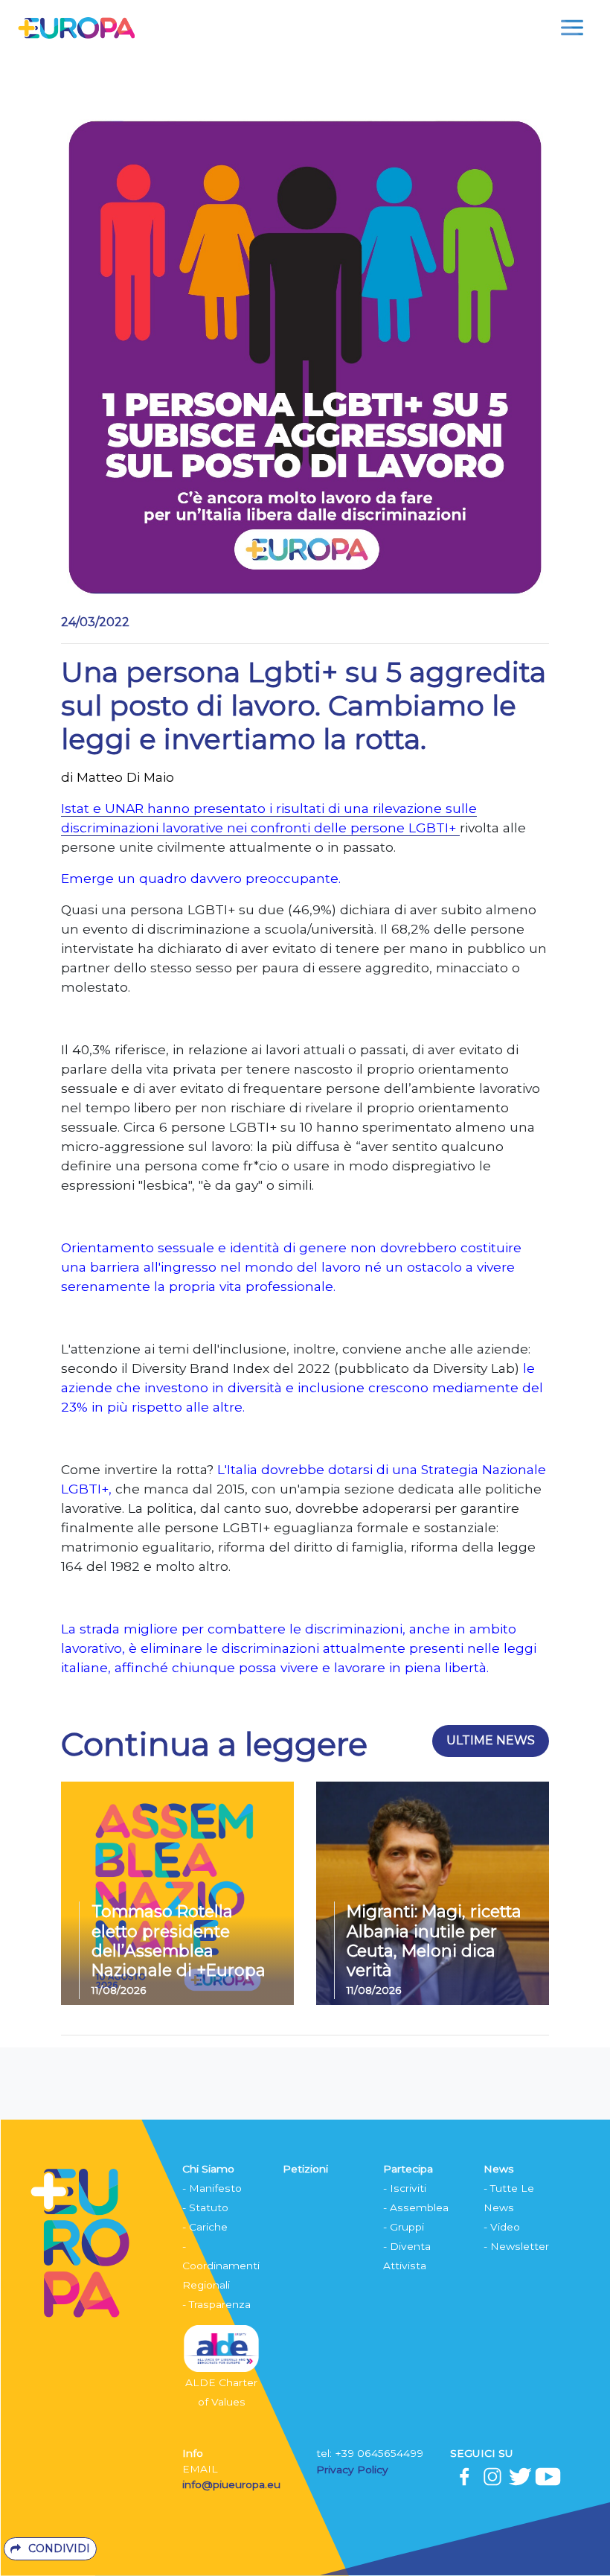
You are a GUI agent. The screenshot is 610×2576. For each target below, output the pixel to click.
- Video (502, 2227)
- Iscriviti (405, 2188)
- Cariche (205, 2227)
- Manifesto (212, 2188)
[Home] (76, 27)
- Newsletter (516, 2246)
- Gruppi (404, 2227)
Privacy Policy (354, 2470)
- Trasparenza (216, 2304)
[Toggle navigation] (572, 28)
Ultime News (491, 1740)
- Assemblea (416, 2207)
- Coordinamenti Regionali (221, 2266)
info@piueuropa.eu (231, 2484)
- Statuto (205, 2207)
